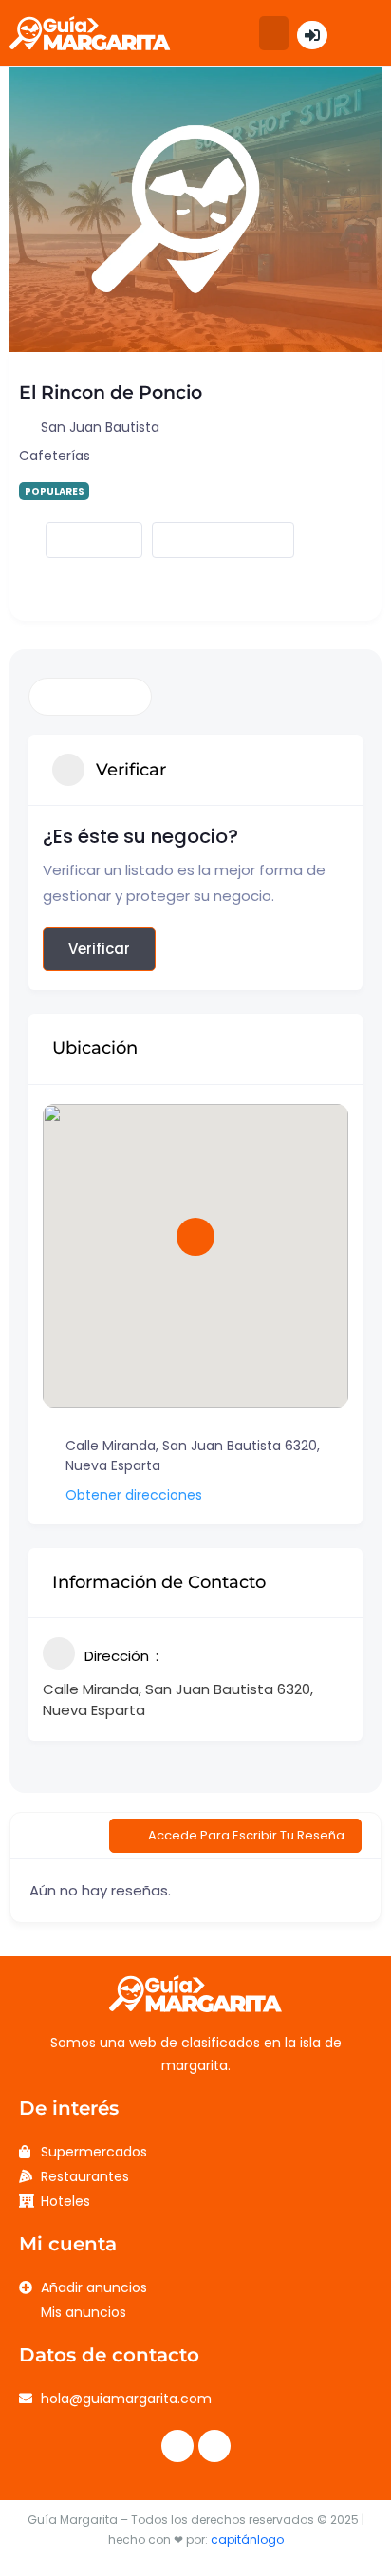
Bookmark (78, 541)
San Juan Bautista (100, 427)
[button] (274, 33)
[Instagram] (214, 2446)
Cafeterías (55, 456)
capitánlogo (247, 2539)
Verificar (99, 949)
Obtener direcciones (134, 1495)
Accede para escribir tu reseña (246, 1835)
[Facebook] (177, 2446)
